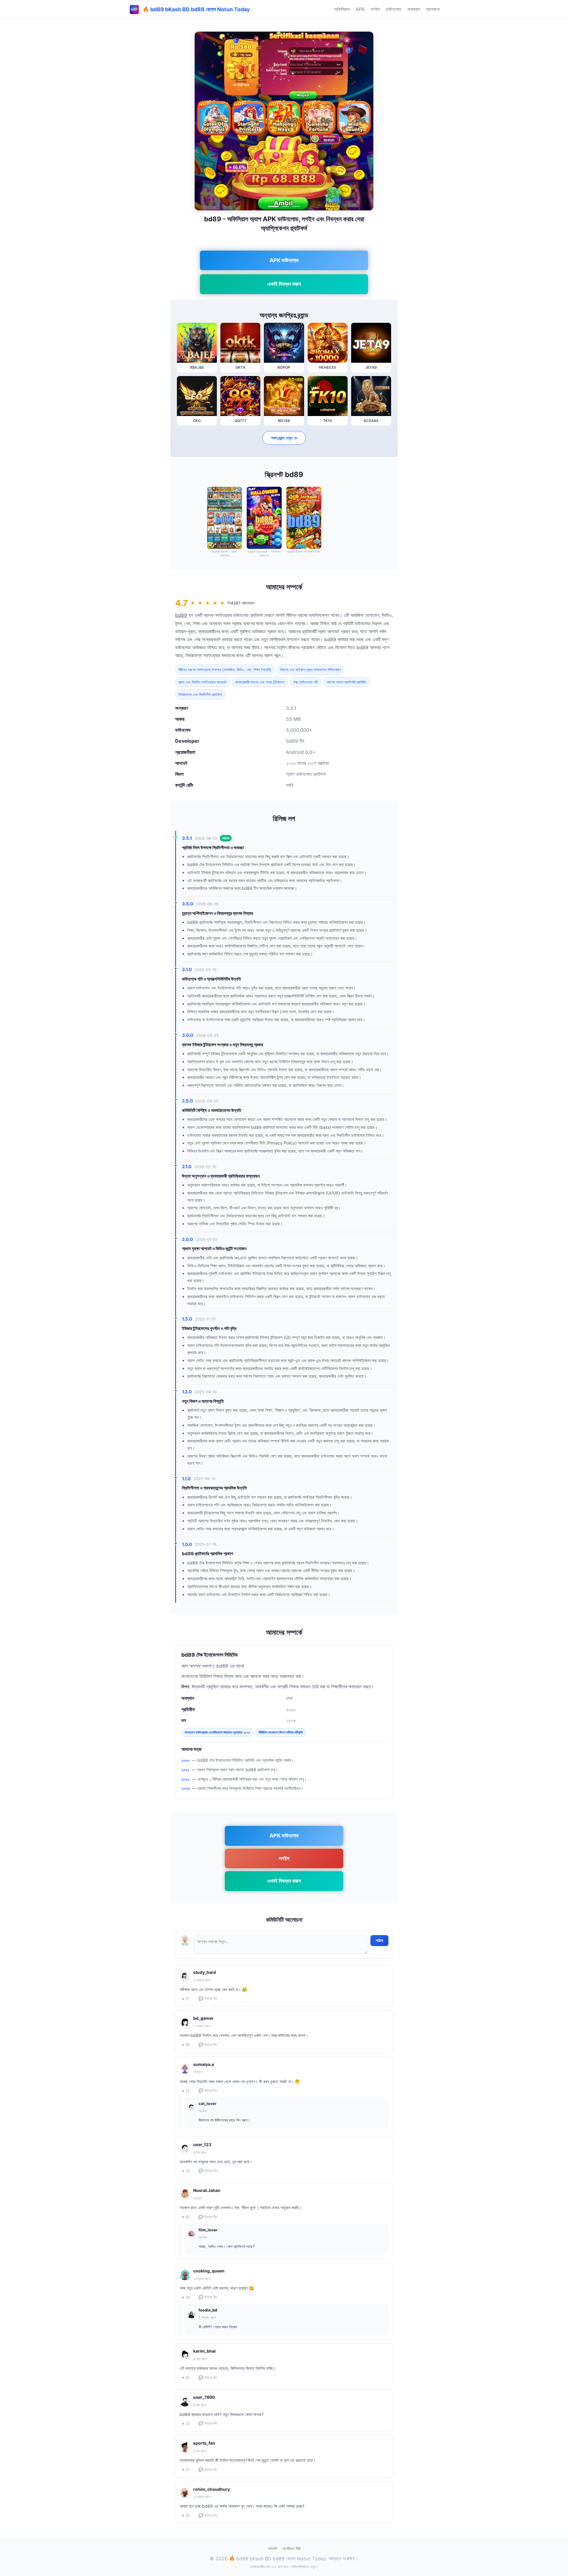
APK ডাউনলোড (284, 260)
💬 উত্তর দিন (208, 1999)
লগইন (375, 9)
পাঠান (379, 1940)
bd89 (181, 615)
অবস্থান (414, 9)
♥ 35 (186, 2045)
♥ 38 (186, 2297)
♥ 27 (186, 1999)
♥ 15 (186, 2515)
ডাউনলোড (394, 9)
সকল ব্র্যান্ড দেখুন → (284, 438)
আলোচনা (433, 9)
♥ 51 (186, 2470)
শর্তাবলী (272, 2548)
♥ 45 (186, 2217)
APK (360, 9)
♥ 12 (186, 2091)
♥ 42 (186, 2378)
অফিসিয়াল (342, 9)
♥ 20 (186, 2424)
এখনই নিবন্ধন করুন (284, 284)
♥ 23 (186, 2171)
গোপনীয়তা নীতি (291, 2548)
